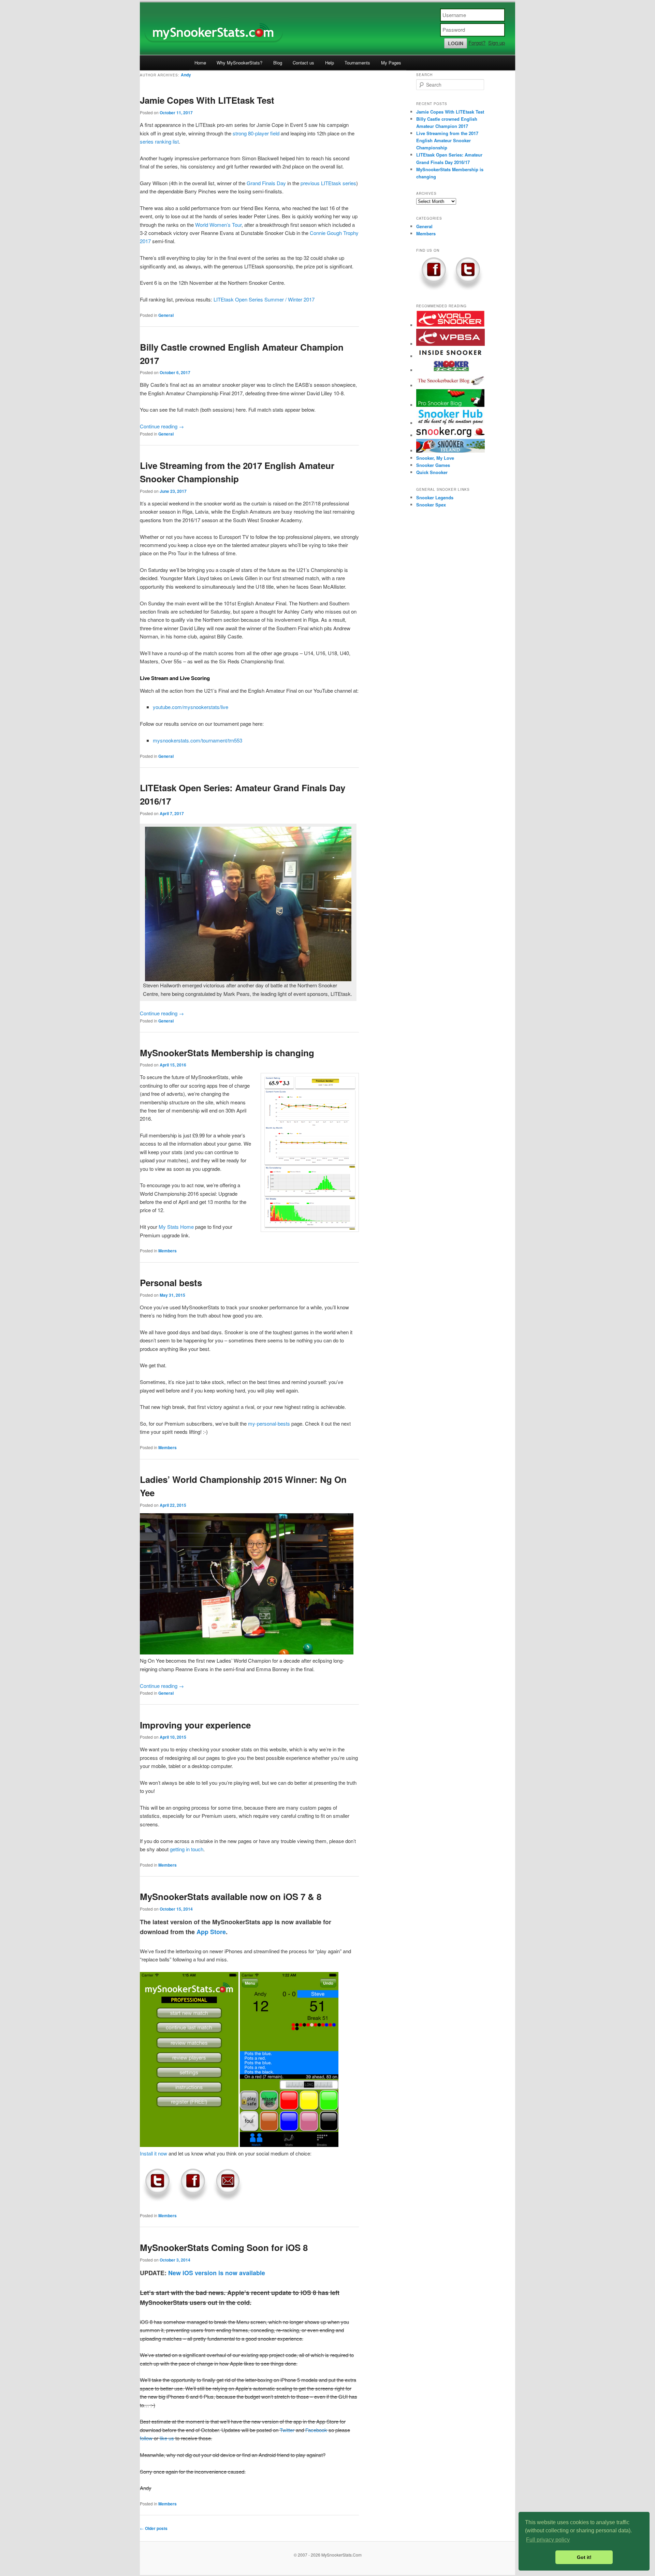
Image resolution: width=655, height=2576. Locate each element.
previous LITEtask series (328, 183)
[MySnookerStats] (327, 29)
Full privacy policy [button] (548, 2540)
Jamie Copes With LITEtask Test (207, 100)
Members (168, 1251)
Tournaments (357, 63)
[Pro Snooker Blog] (450, 405)
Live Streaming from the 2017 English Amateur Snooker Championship (447, 140)
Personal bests (171, 1283)
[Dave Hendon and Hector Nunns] (450, 356)
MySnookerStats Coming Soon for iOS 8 (224, 2247)
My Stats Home (176, 1227)
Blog (278, 63)
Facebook (316, 2430)
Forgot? (477, 42)
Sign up (497, 42)
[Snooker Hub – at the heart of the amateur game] (450, 423)
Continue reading (162, 426)
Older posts (154, 2528)
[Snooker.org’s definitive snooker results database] (451, 435)
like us (167, 2438)
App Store (211, 1932)
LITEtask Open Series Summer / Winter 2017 (264, 299)
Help (330, 63)
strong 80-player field (256, 133)
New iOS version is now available (217, 2273)
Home (200, 63)
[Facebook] (192, 2200)
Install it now (154, 2153)
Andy (186, 75)
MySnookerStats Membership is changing (227, 1053)
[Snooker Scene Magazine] (451, 370)
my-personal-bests (269, 1423)
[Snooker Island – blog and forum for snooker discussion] (451, 451)
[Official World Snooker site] (451, 325)
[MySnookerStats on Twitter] (157, 2200)
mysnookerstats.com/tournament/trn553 (198, 740)
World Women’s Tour (218, 225)
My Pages (391, 63)
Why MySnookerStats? (239, 63)
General (166, 315)
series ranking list (159, 141)
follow (146, 2438)
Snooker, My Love (435, 458)
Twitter (287, 2430)
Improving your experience (195, 1725)
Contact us (303, 63)
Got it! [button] (584, 2557)
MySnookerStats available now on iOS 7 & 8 (231, 1896)
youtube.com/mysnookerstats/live (191, 707)
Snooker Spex (431, 505)
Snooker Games (433, 465)
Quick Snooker (432, 472)
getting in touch (187, 1849)
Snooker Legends (435, 497)
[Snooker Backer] (451, 386)
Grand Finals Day (266, 183)
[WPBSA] (451, 344)
